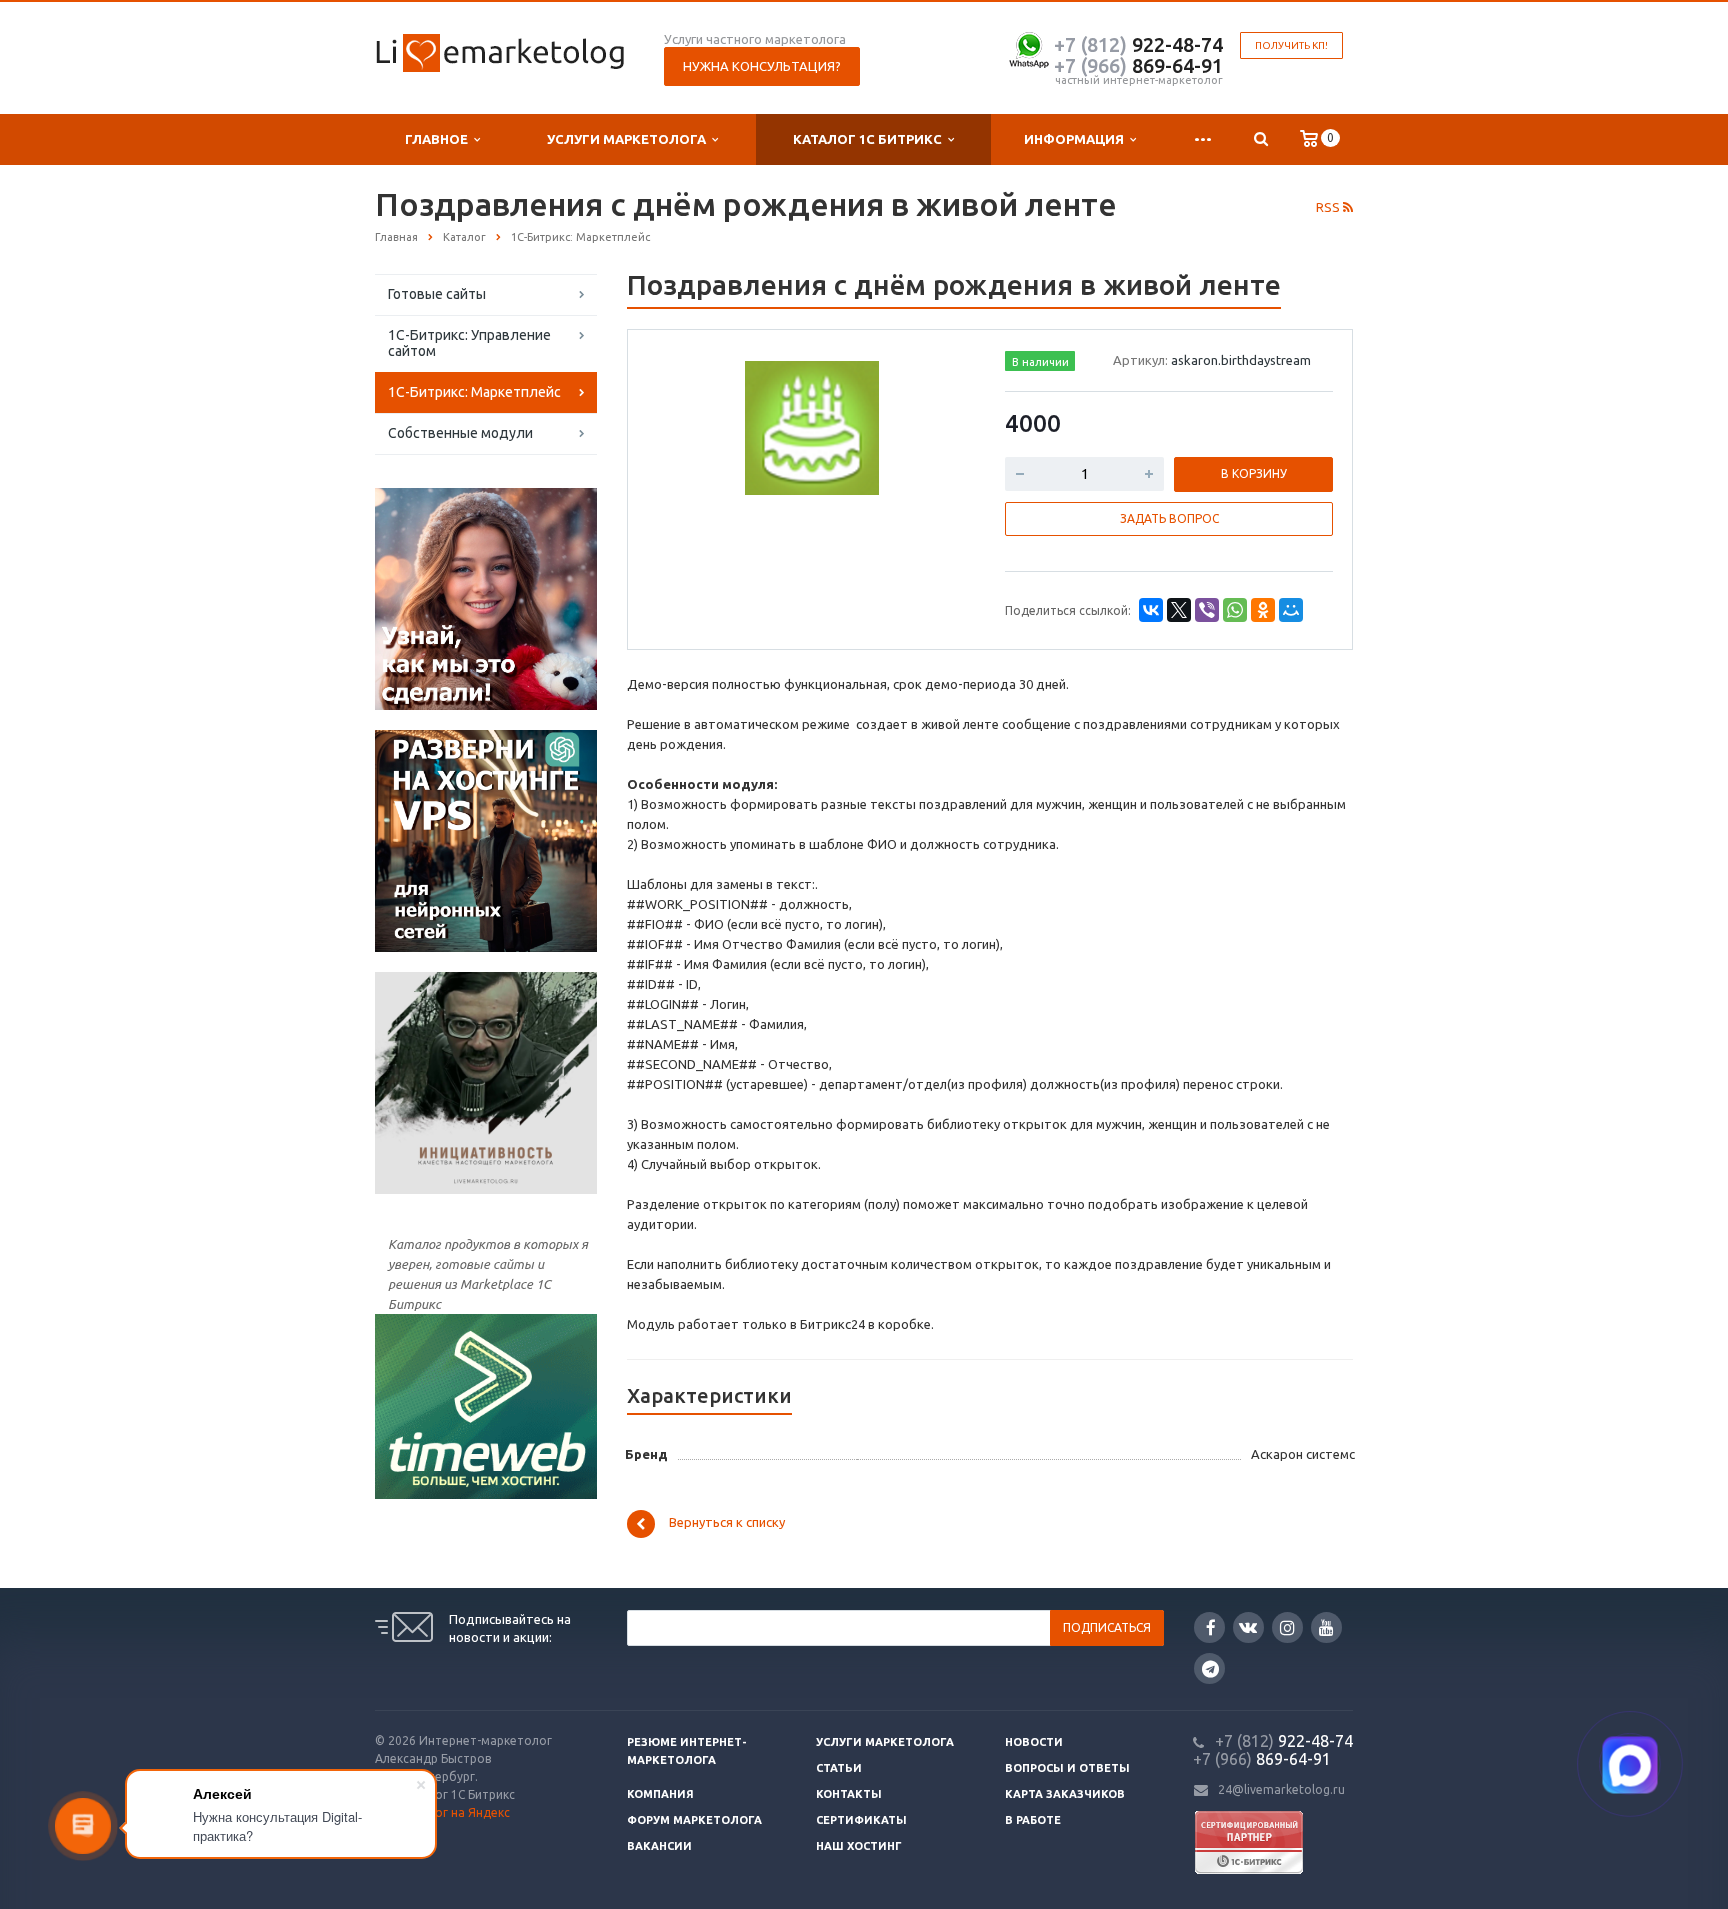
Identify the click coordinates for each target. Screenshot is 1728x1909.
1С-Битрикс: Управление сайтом (469, 343)
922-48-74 (1138, 44)
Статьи (839, 1768)
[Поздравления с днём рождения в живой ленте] (812, 427)
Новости (1034, 1742)
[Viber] (1207, 610)
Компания (660, 1794)
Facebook (1209, 1627)
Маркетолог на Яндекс (442, 1812)
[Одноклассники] (1263, 610)
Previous (685, 425)
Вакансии (659, 1846)
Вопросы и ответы (1067, 1768)
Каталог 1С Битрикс (870, 139)
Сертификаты (861, 1820)
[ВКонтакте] (1151, 610)
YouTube (1326, 1627)
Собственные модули (460, 433)
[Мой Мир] (1291, 610)
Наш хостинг (859, 1846)
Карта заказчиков (1065, 1794)
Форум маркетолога (694, 1820)
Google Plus (1209, 1668)
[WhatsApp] (1235, 610)
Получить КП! (1291, 45)
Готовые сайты (437, 294)
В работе (1033, 1820)
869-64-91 (1138, 65)
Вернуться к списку (727, 1522)
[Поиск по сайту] (1260, 139)
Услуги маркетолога (629, 139)
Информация (1077, 139)
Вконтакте (1248, 1627)
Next (940, 425)
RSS (1329, 207)
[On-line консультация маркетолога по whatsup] (1029, 47)
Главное (439, 139)
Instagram (1287, 1627)
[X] (1179, 610)
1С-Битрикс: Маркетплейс (474, 392)
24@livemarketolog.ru (1281, 1789)
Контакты (849, 1794)
